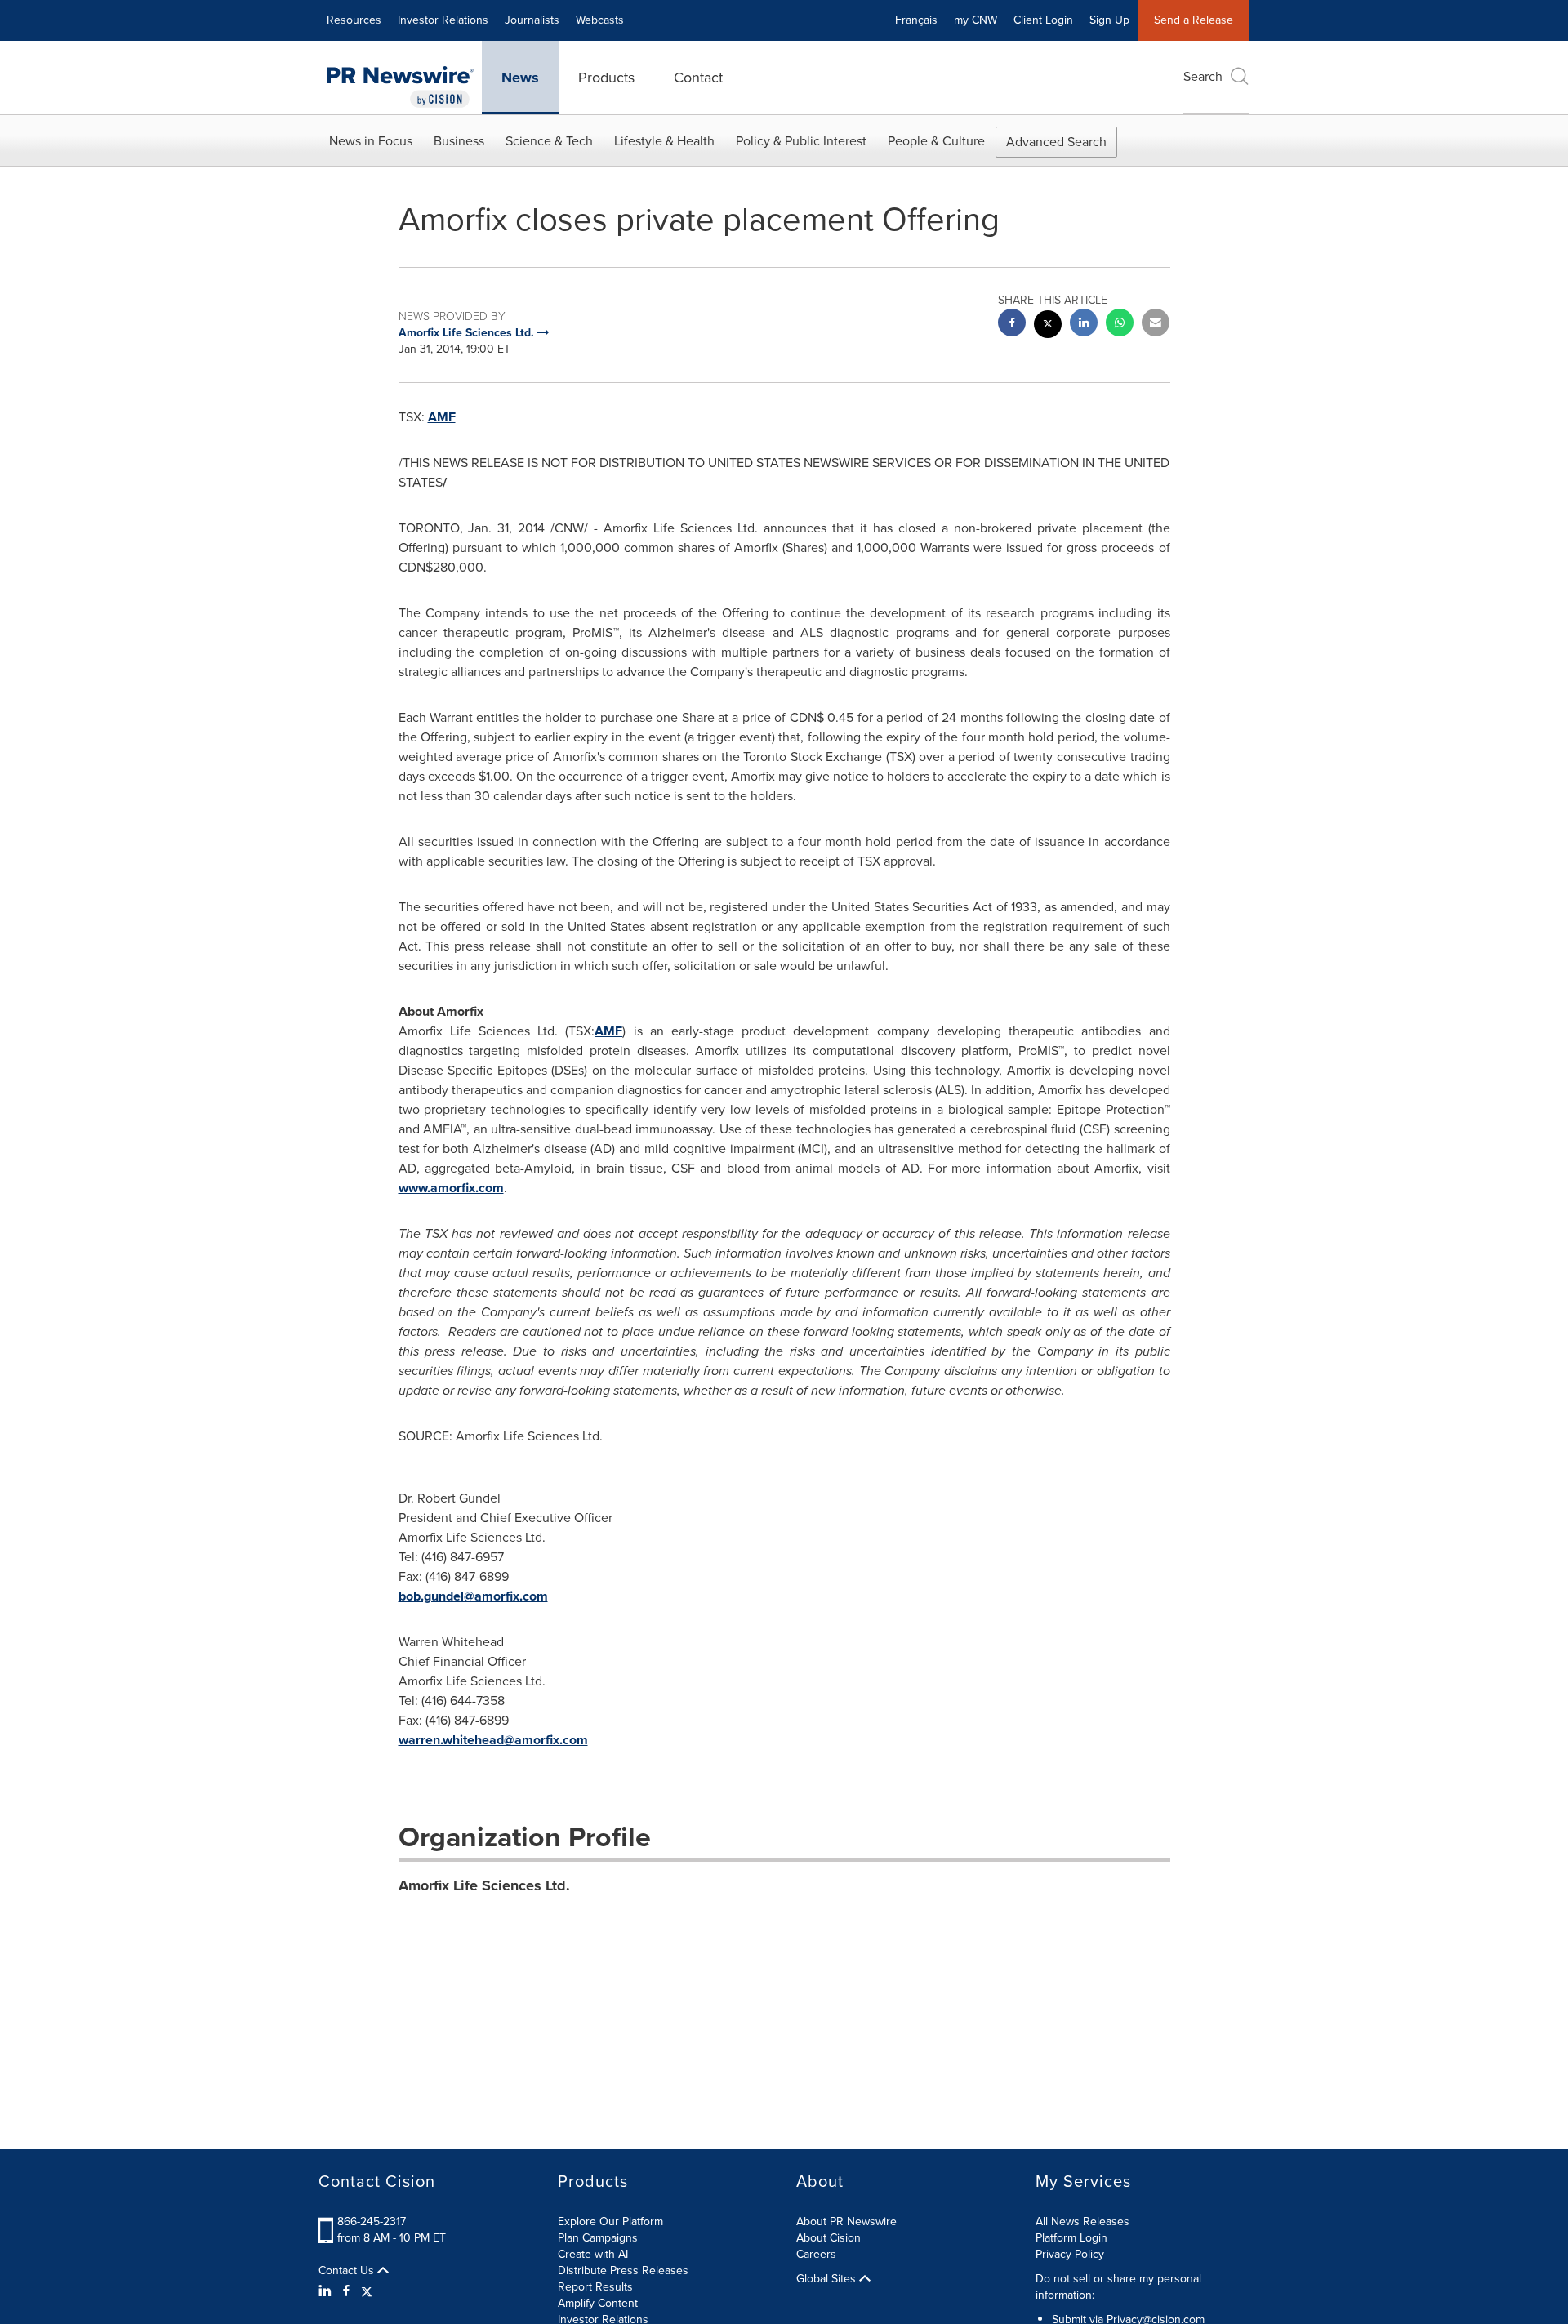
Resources (354, 20)
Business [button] (459, 141)
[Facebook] (346, 2291)
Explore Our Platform (610, 2222)
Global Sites (828, 2279)
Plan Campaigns (598, 2238)
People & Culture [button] (936, 141)
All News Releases (1082, 2222)
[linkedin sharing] (1084, 325)
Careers (816, 2254)
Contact (698, 78)
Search (1203, 76)
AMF (442, 417)
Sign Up (1109, 20)
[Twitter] (367, 2291)
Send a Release (1194, 20)
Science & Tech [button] (549, 141)
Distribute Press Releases (623, 2271)
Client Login (1043, 20)
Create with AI (593, 2254)
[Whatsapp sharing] (1120, 325)
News (520, 78)
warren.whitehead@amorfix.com (493, 1740)
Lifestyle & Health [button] (664, 141)
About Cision (829, 2238)
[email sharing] (1156, 325)
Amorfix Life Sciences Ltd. (484, 1885)
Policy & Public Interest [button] (801, 141)
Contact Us (348, 2271)
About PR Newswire (846, 2222)
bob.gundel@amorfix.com (473, 1596)
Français (916, 20)
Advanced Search (1056, 142)
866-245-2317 (372, 2222)
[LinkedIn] (327, 2291)
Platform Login (1071, 2238)
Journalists (532, 20)
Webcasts (600, 20)
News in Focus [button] (371, 141)
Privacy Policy (1070, 2254)
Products (606, 78)
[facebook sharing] (1012, 325)
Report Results (595, 2287)
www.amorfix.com (451, 1188)
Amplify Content (598, 2303)
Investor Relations (443, 20)
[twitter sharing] (1048, 326)
